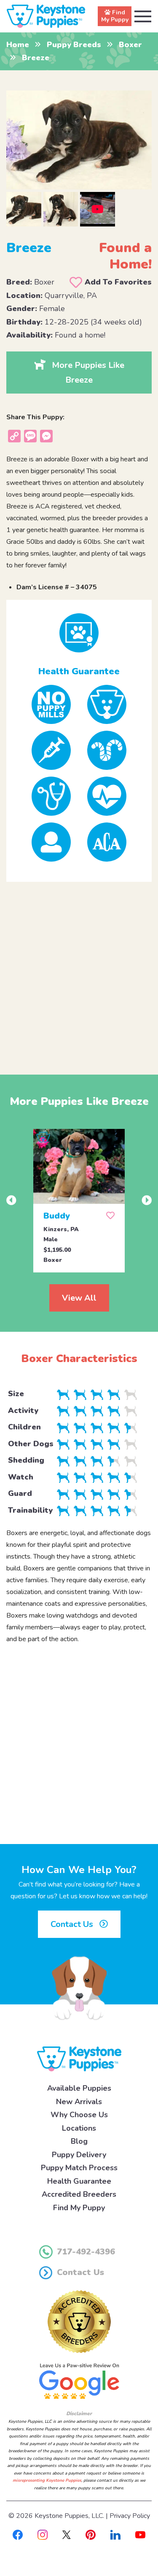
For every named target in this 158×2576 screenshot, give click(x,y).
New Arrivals (79, 2102)
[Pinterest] (91, 2534)
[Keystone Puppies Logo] (79, 2059)
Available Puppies (79, 2088)
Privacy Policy (130, 2516)
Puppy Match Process (79, 2168)
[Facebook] (18, 2534)
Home (18, 45)
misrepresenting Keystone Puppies (47, 2480)
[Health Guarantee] (79, 633)
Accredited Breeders (79, 2194)
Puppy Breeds (74, 45)
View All (79, 1298)
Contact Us (73, 1924)
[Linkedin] (115, 2534)
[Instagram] (43, 2534)
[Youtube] (140, 2534)
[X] (67, 2534)
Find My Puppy (79, 2208)
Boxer (130, 45)
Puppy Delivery (79, 2155)
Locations (79, 2128)
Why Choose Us (79, 2115)
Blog (79, 2141)
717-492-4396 (86, 2252)
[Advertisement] (79, 971)
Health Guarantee (79, 2181)
